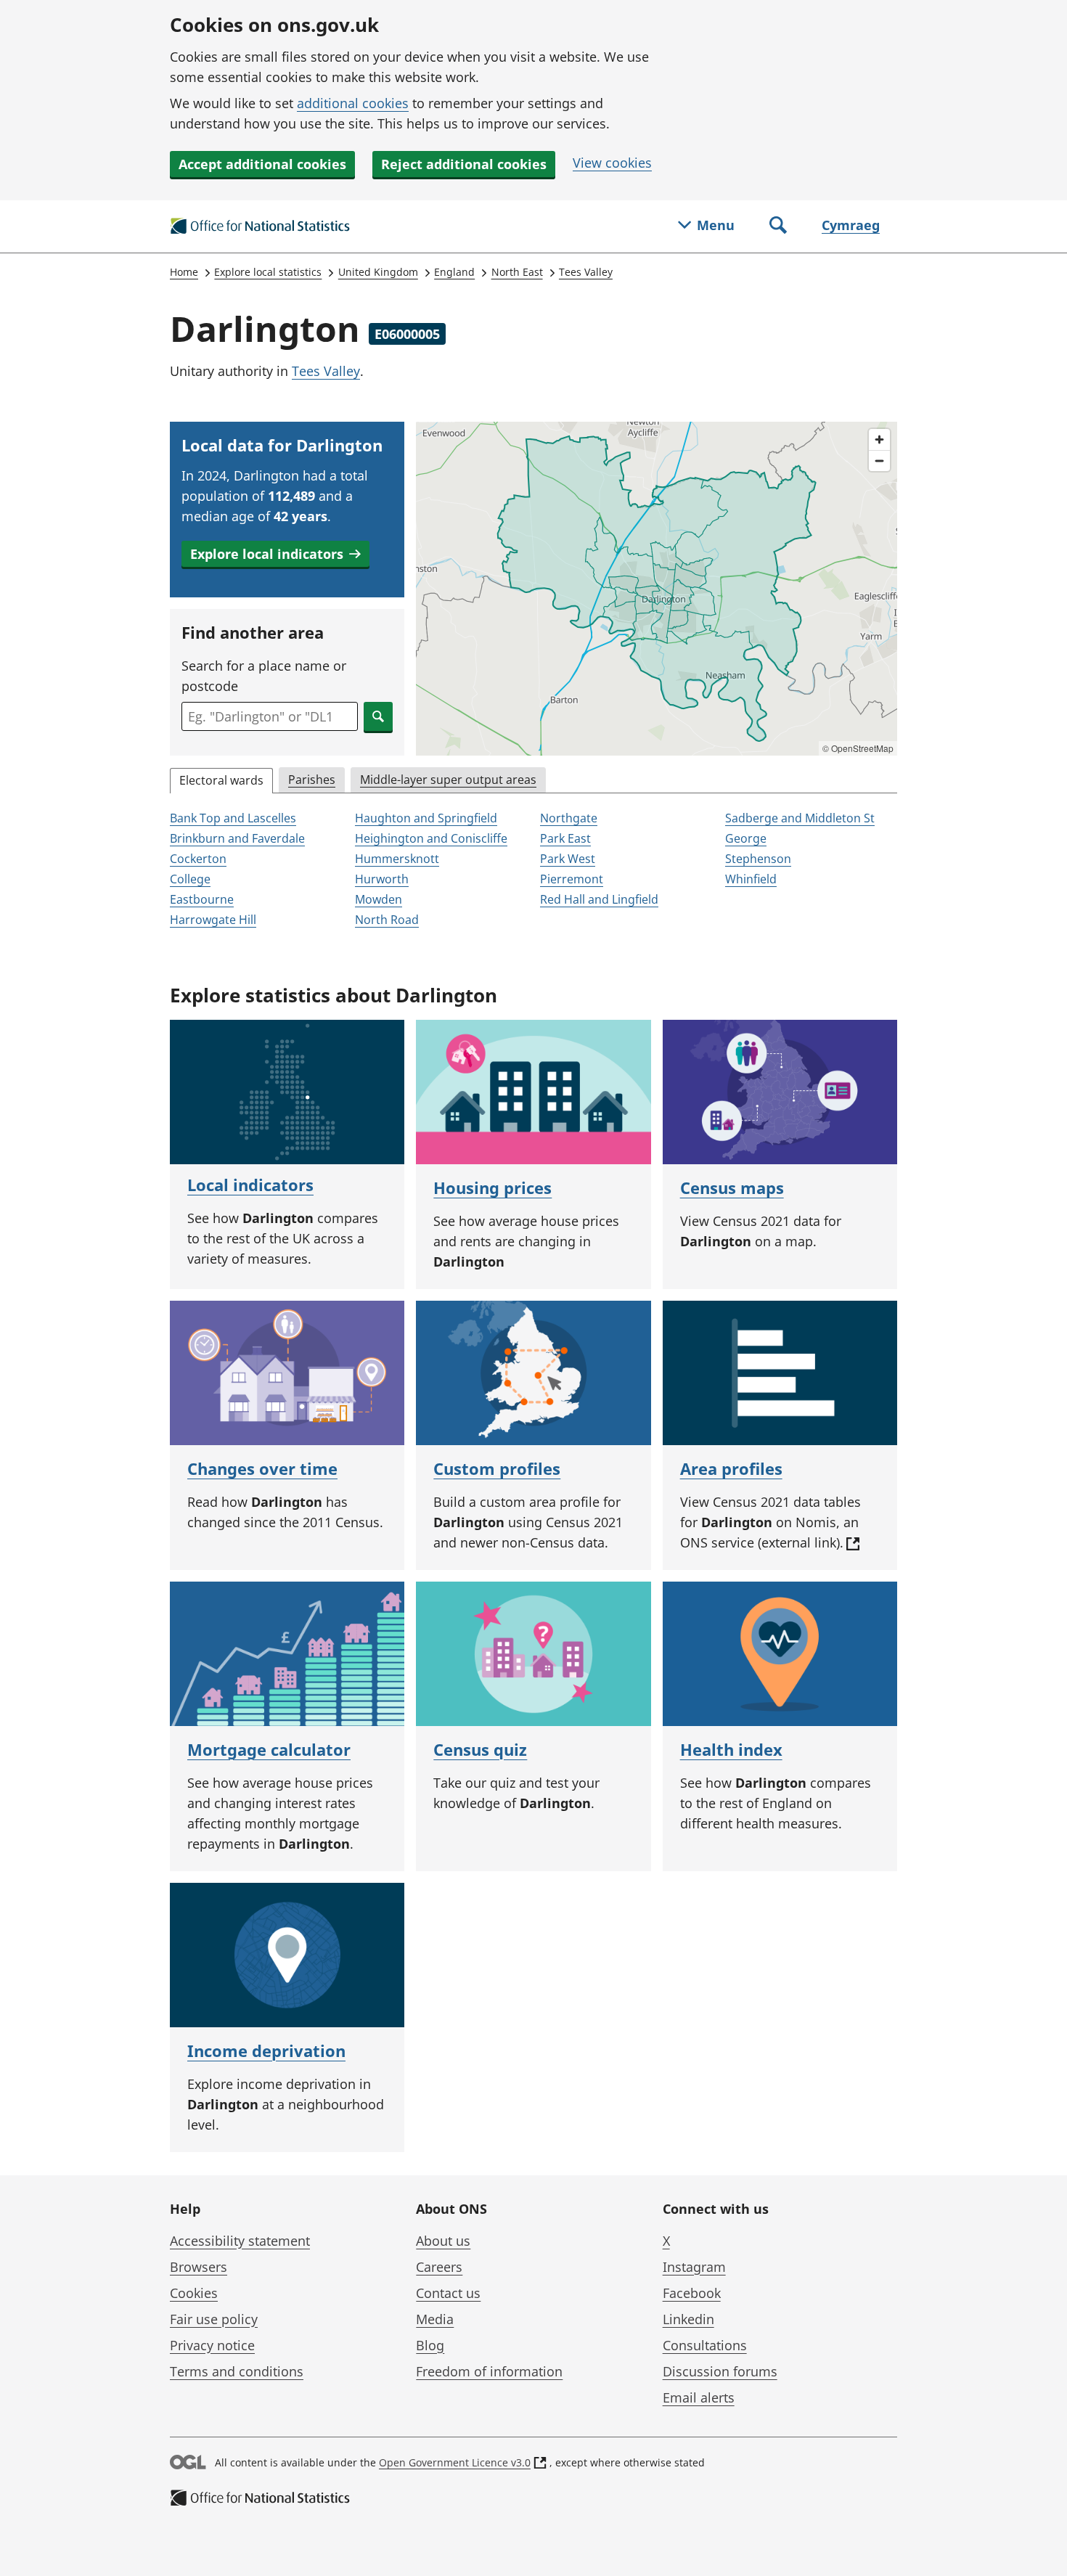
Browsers (199, 2267)
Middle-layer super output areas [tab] (448, 780)
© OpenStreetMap (858, 748)
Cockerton (198, 859)
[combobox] (270, 716)
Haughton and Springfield (426, 818)
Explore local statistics (268, 272)
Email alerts (699, 2397)
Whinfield (751, 879)
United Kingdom (378, 272)
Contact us (448, 2293)
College (190, 879)
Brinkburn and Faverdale (237, 838)
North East (517, 272)
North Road (387, 920)
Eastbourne (202, 899)
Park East (565, 838)
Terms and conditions (237, 2371)
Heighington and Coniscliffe (431, 838)
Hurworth (382, 879)
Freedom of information (489, 2371)
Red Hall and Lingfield (599, 899)
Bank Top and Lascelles (233, 818)
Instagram (694, 2267)
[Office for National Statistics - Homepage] (261, 226)
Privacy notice (212, 2345)
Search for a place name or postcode (264, 676)
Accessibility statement (240, 2241)
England (454, 272)
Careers (439, 2267)
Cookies (194, 2293)
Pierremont (572, 879)
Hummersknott (397, 859)
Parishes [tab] (312, 780)
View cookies (612, 163)
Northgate (569, 818)
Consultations (705, 2345)
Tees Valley (586, 272)
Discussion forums (720, 2371)
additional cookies (353, 103)
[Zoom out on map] (879, 461)
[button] (275, 554)
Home (184, 272)
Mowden (379, 899)
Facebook (692, 2293)
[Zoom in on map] (879, 439)
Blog (430, 2345)
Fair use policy (214, 2319)
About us (443, 2241)
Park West (568, 859)
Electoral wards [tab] (221, 780)
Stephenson (758, 859)
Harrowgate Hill (213, 920)
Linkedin (688, 2319)
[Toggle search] (778, 226)
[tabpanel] (533, 870)
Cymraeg (851, 225)
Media (435, 2319)
